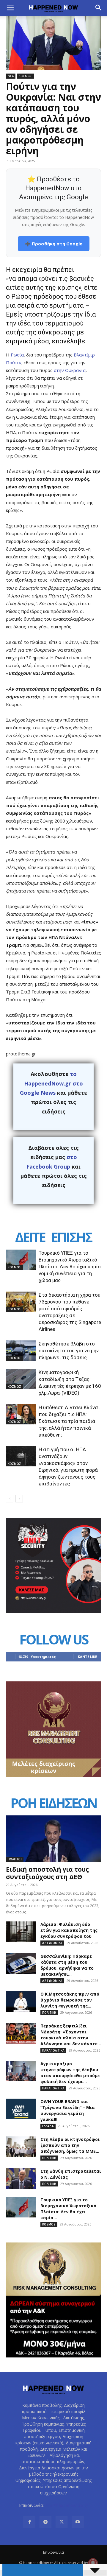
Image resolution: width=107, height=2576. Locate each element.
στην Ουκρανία (70, 370)
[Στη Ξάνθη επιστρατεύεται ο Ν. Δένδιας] (21, 2179)
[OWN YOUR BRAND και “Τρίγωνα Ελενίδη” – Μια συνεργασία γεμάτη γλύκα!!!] (21, 2109)
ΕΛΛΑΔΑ (48, 2126)
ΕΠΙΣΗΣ (71, 1237)
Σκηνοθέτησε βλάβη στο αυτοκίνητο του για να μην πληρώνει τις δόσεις (69, 1351)
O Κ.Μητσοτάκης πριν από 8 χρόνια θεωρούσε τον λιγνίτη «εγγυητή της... (70, 2000)
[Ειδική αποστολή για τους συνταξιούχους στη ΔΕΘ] (53, 1839)
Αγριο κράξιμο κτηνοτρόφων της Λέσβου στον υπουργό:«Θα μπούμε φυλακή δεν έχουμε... (70, 2073)
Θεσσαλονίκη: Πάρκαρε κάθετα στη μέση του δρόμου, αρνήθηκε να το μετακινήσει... (67, 1965)
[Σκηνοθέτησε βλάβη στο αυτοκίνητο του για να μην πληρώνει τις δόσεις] (21, 1351)
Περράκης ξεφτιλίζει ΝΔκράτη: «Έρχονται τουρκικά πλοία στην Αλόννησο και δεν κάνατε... (71, 2035)
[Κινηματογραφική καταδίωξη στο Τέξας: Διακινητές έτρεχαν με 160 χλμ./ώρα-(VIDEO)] (21, 1379)
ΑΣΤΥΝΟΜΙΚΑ (52, 1943)
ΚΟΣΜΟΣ (25, 76)
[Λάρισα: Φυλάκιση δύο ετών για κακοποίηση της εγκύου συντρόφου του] (21, 1932)
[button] (10, 8)
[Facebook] (29, 2522)
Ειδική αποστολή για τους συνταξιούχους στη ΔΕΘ (47, 1873)
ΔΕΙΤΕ (30, 1237)
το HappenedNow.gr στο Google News (51, 1083)
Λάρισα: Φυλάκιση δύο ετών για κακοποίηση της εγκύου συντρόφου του (69, 1930)
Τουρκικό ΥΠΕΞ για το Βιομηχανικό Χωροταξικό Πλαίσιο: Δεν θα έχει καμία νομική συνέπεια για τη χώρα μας (70, 1267)
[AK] (53, 1775)
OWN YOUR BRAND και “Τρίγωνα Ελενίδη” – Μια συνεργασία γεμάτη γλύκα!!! (68, 2110)
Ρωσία (17, 355)
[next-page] (19, 1499)
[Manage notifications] (93, 2563)
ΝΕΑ (11, 76)
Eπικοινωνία (53, 2552)
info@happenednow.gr (67, 2505)
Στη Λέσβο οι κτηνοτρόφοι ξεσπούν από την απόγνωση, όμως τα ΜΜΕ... (70, 2145)
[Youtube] (78, 2522)
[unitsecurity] (53, 1612)
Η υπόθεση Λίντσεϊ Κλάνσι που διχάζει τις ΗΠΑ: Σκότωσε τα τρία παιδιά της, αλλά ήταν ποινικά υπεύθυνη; (69, 1421)
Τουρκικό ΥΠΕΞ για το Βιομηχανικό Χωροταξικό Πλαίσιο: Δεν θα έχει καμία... (68, 2209)
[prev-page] (10, 1499)
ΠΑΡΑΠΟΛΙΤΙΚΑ (53, 2050)
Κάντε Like (87, 1657)
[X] (62, 2522)
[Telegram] (45, 2522)
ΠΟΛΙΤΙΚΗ (15, 1859)
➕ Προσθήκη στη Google (54, 244)
